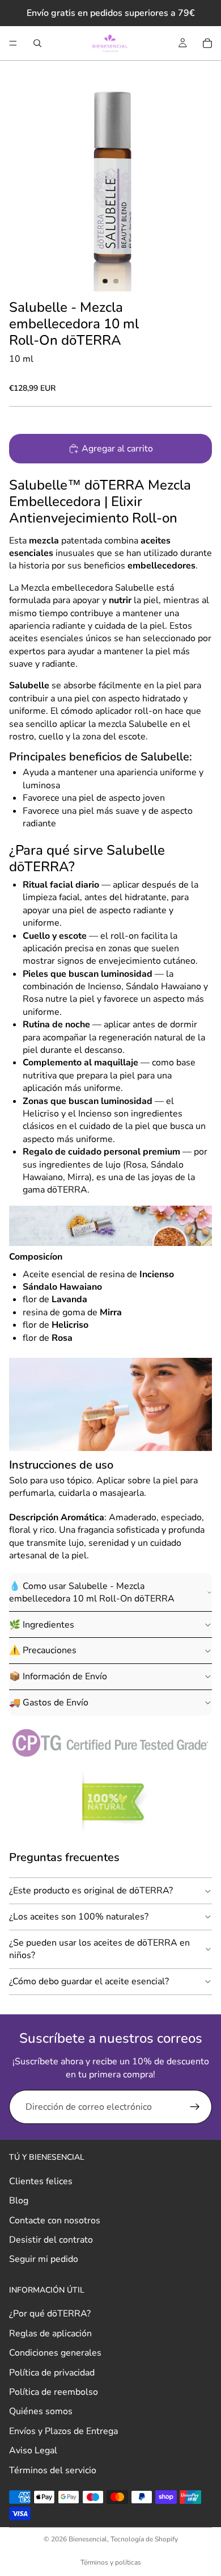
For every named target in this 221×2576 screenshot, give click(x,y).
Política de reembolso (54, 2392)
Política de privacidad (52, 2373)
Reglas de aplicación (50, 2334)
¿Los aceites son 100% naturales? (79, 1917)
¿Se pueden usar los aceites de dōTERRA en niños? (99, 1949)
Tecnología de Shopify (144, 2539)
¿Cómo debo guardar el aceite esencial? (89, 1981)
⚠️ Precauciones (43, 1650)
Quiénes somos (41, 2412)
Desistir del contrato (51, 2240)
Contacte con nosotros (55, 2220)
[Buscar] (37, 43)
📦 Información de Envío (58, 1676)
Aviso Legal (33, 2450)
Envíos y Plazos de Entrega (63, 2431)
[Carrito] (207, 43)
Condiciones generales (55, 2353)
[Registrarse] (195, 2107)
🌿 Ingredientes (42, 1625)
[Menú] (13, 43)
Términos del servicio (53, 2470)
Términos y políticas (111, 2562)
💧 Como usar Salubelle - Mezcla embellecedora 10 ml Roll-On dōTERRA (92, 1592)
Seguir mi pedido (44, 2260)
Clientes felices (41, 2181)
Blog (19, 2201)
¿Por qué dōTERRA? (50, 2314)
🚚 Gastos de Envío (49, 1703)
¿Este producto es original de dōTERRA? (91, 1891)
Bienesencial (88, 2539)
